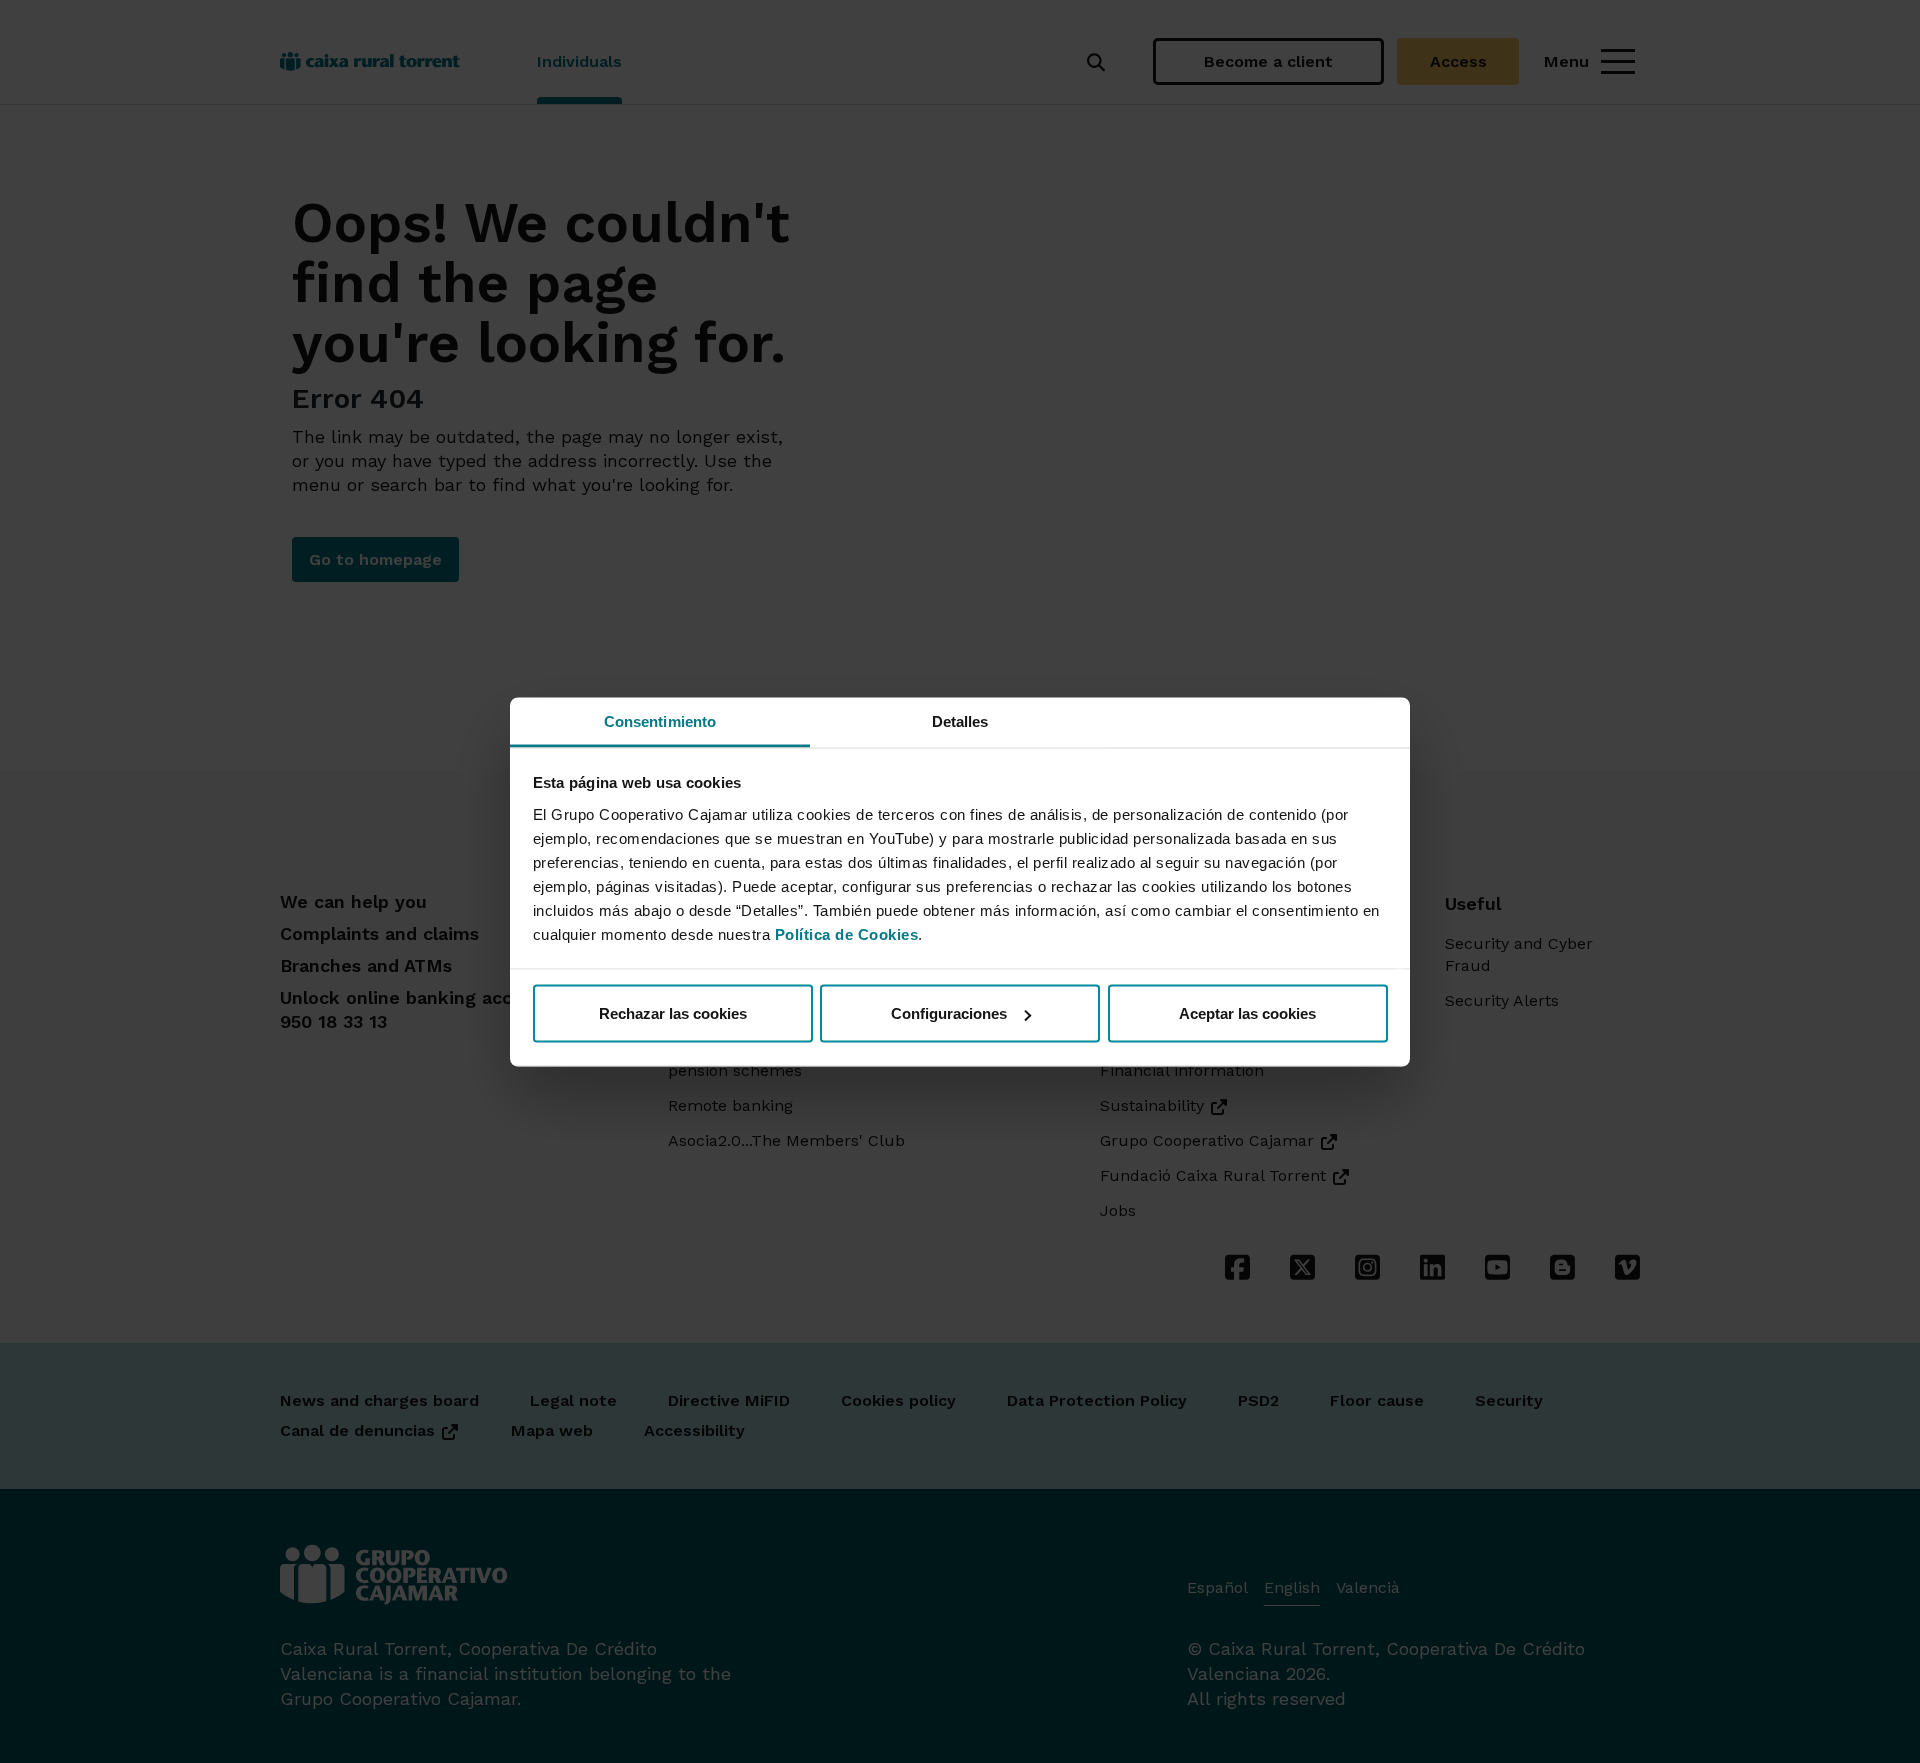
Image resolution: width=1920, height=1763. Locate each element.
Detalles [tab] (960, 720)
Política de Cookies (847, 933)
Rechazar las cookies (673, 1013)
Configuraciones (949, 1013)
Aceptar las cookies (1247, 1013)
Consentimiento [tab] (660, 720)
